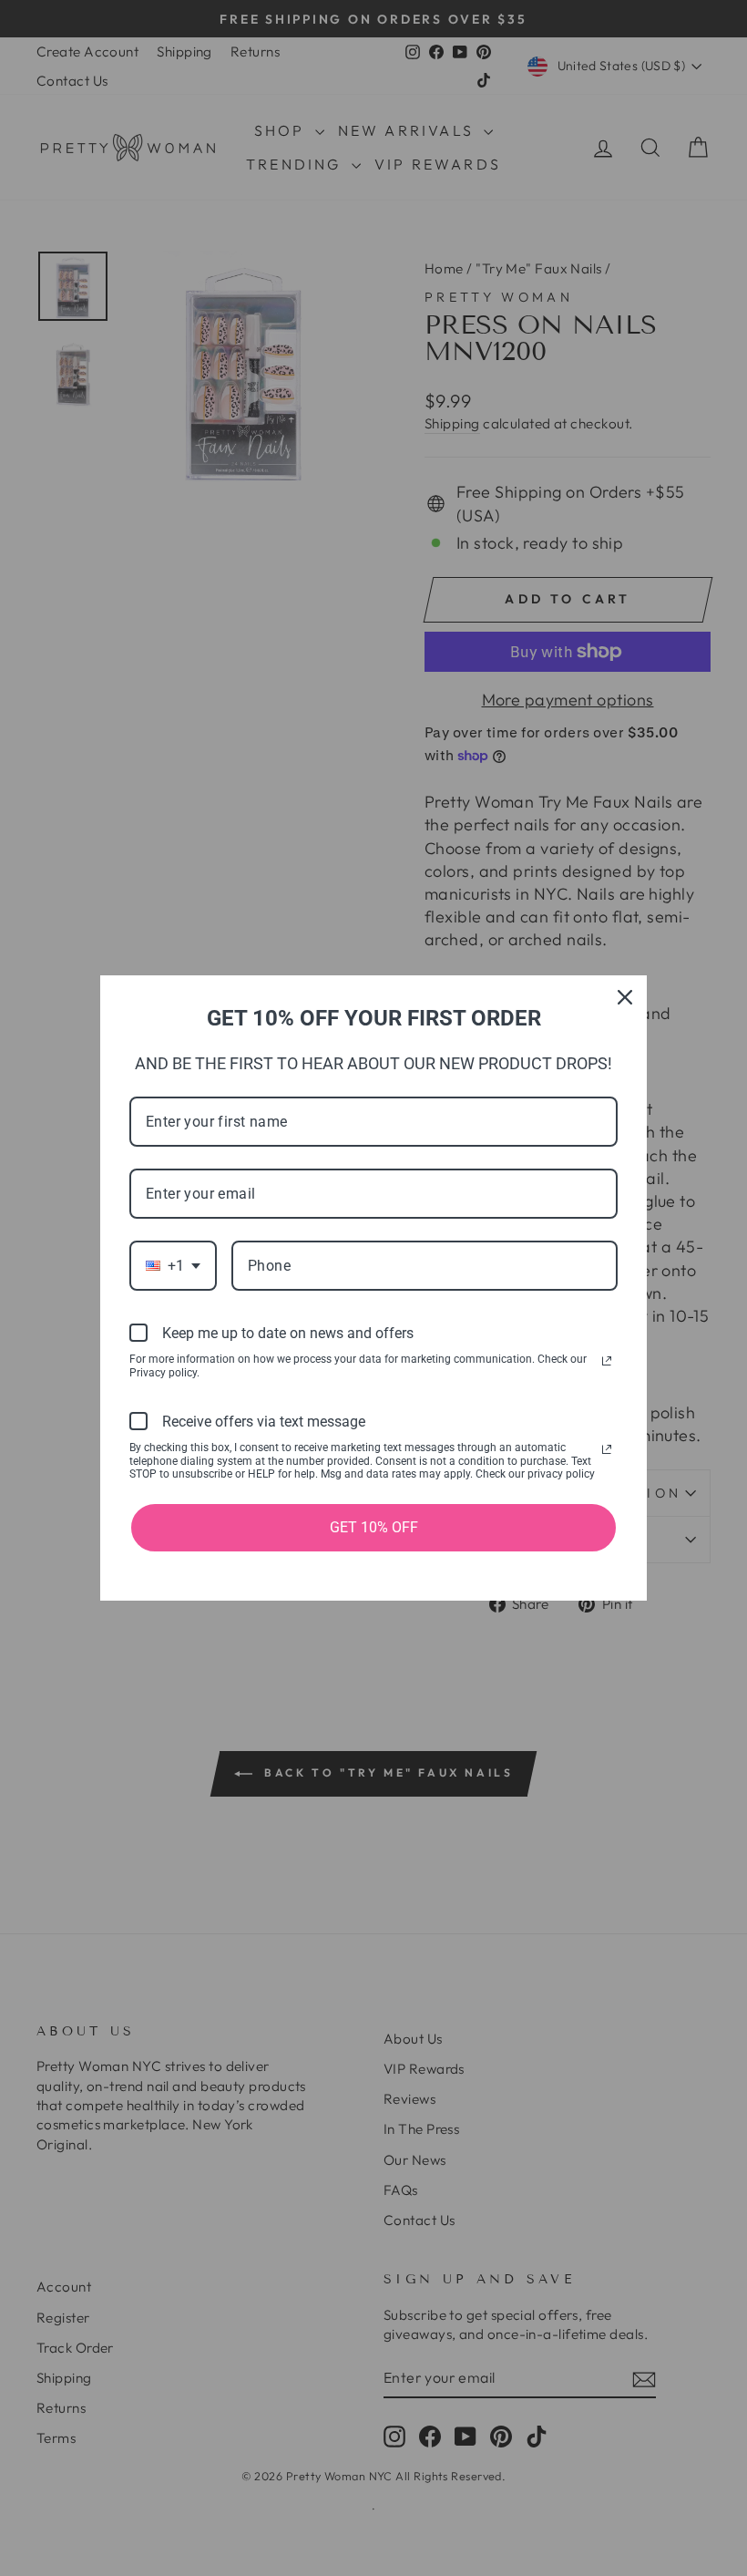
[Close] (625, 997)
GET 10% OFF (374, 1527)
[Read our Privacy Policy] (607, 1361)
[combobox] (173, 1266)
